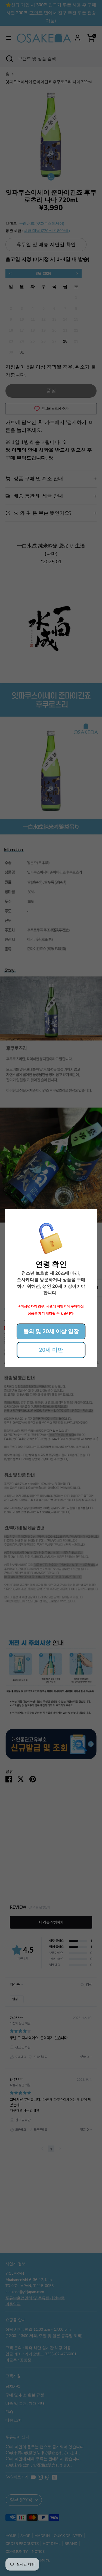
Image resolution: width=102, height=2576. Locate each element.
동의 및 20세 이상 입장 (51, 1331)
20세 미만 (51, 1350)
